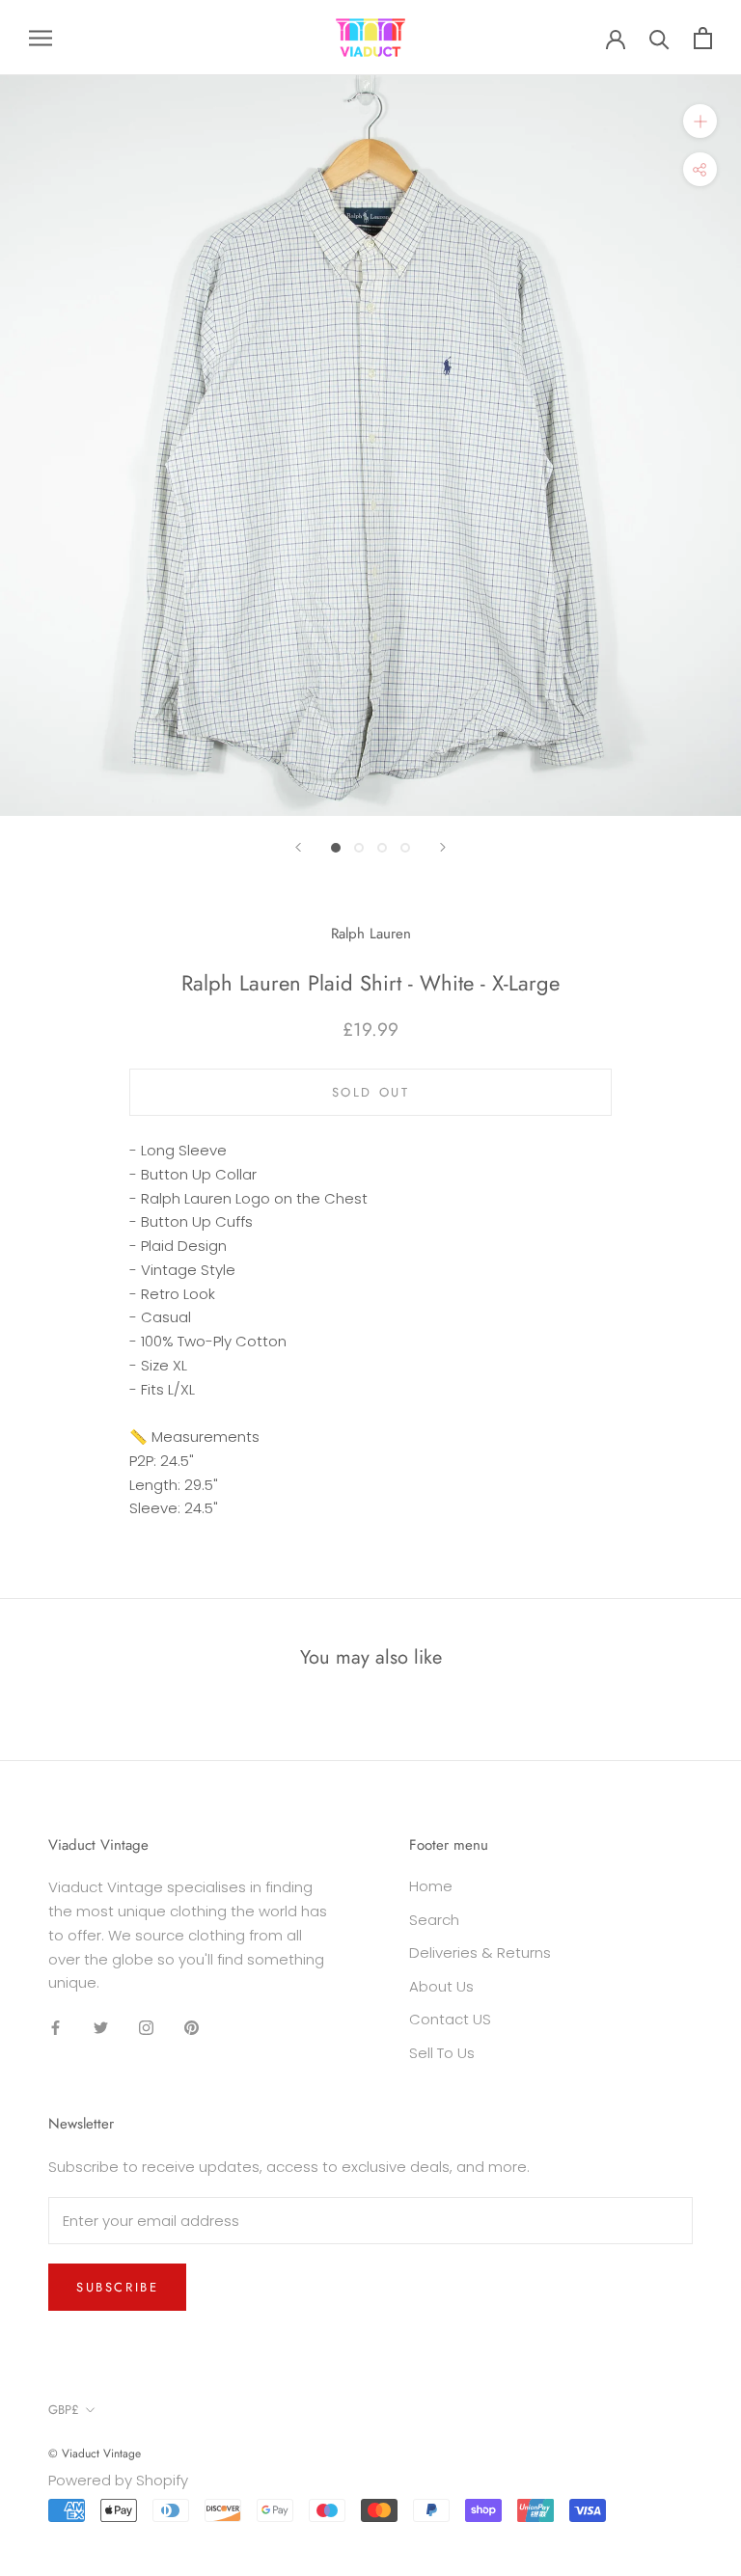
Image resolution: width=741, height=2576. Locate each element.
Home (431, 1886)
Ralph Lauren (371, 934)
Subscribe (117, 2287)
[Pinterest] (192, 2027)
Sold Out (371, 1092)
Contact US (450, 2019)
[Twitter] (101, 2027)
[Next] (443, 847)
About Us (441, 1986)
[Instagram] (146, 2027)
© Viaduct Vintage (95, 2454)
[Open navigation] (41, 37)
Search (434, 1920)
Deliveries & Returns (480, 1952)
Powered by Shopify (118, 2480)
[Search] (659, 38)
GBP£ (64, 2410)
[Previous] (298, 847)
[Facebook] (55, 2027)
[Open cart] (703, 38)
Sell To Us (442, 2053)
